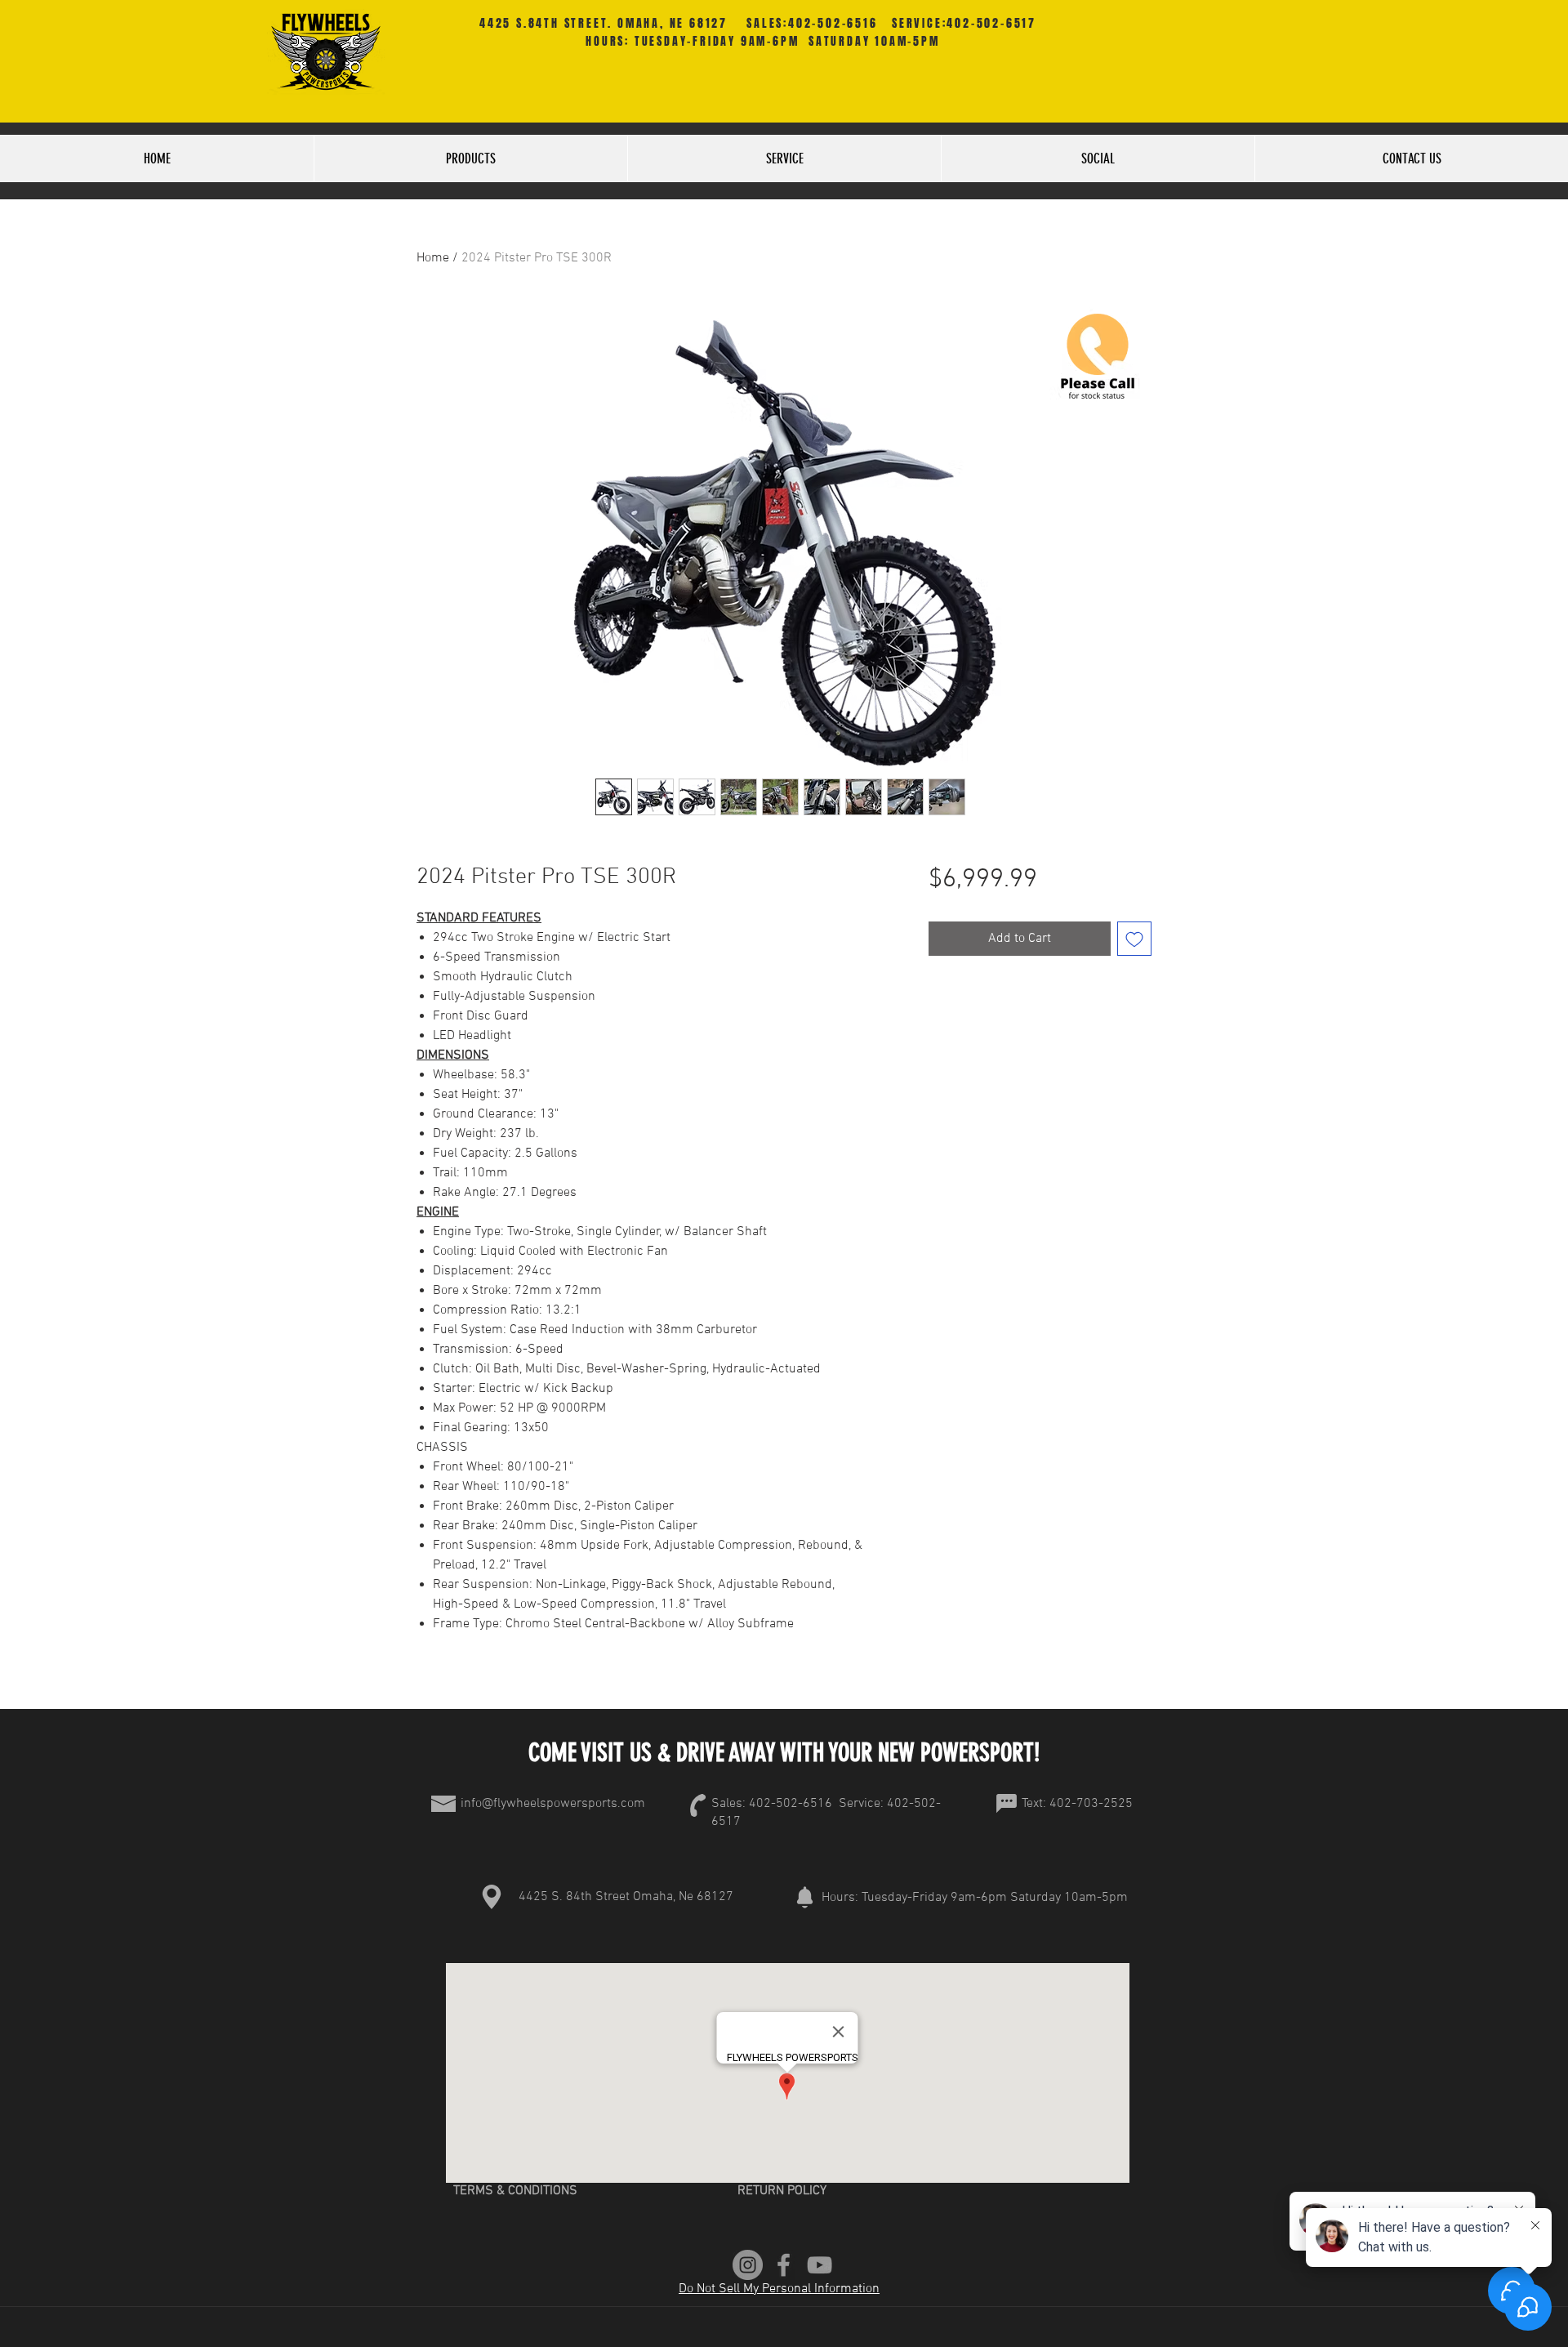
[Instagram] (748, 2265)
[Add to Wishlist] (1134, 939)
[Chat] (1006, 1804)
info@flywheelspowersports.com (553, 1804)
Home (433, 258)
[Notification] (804, 1897)
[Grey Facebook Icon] (784, 2265)
